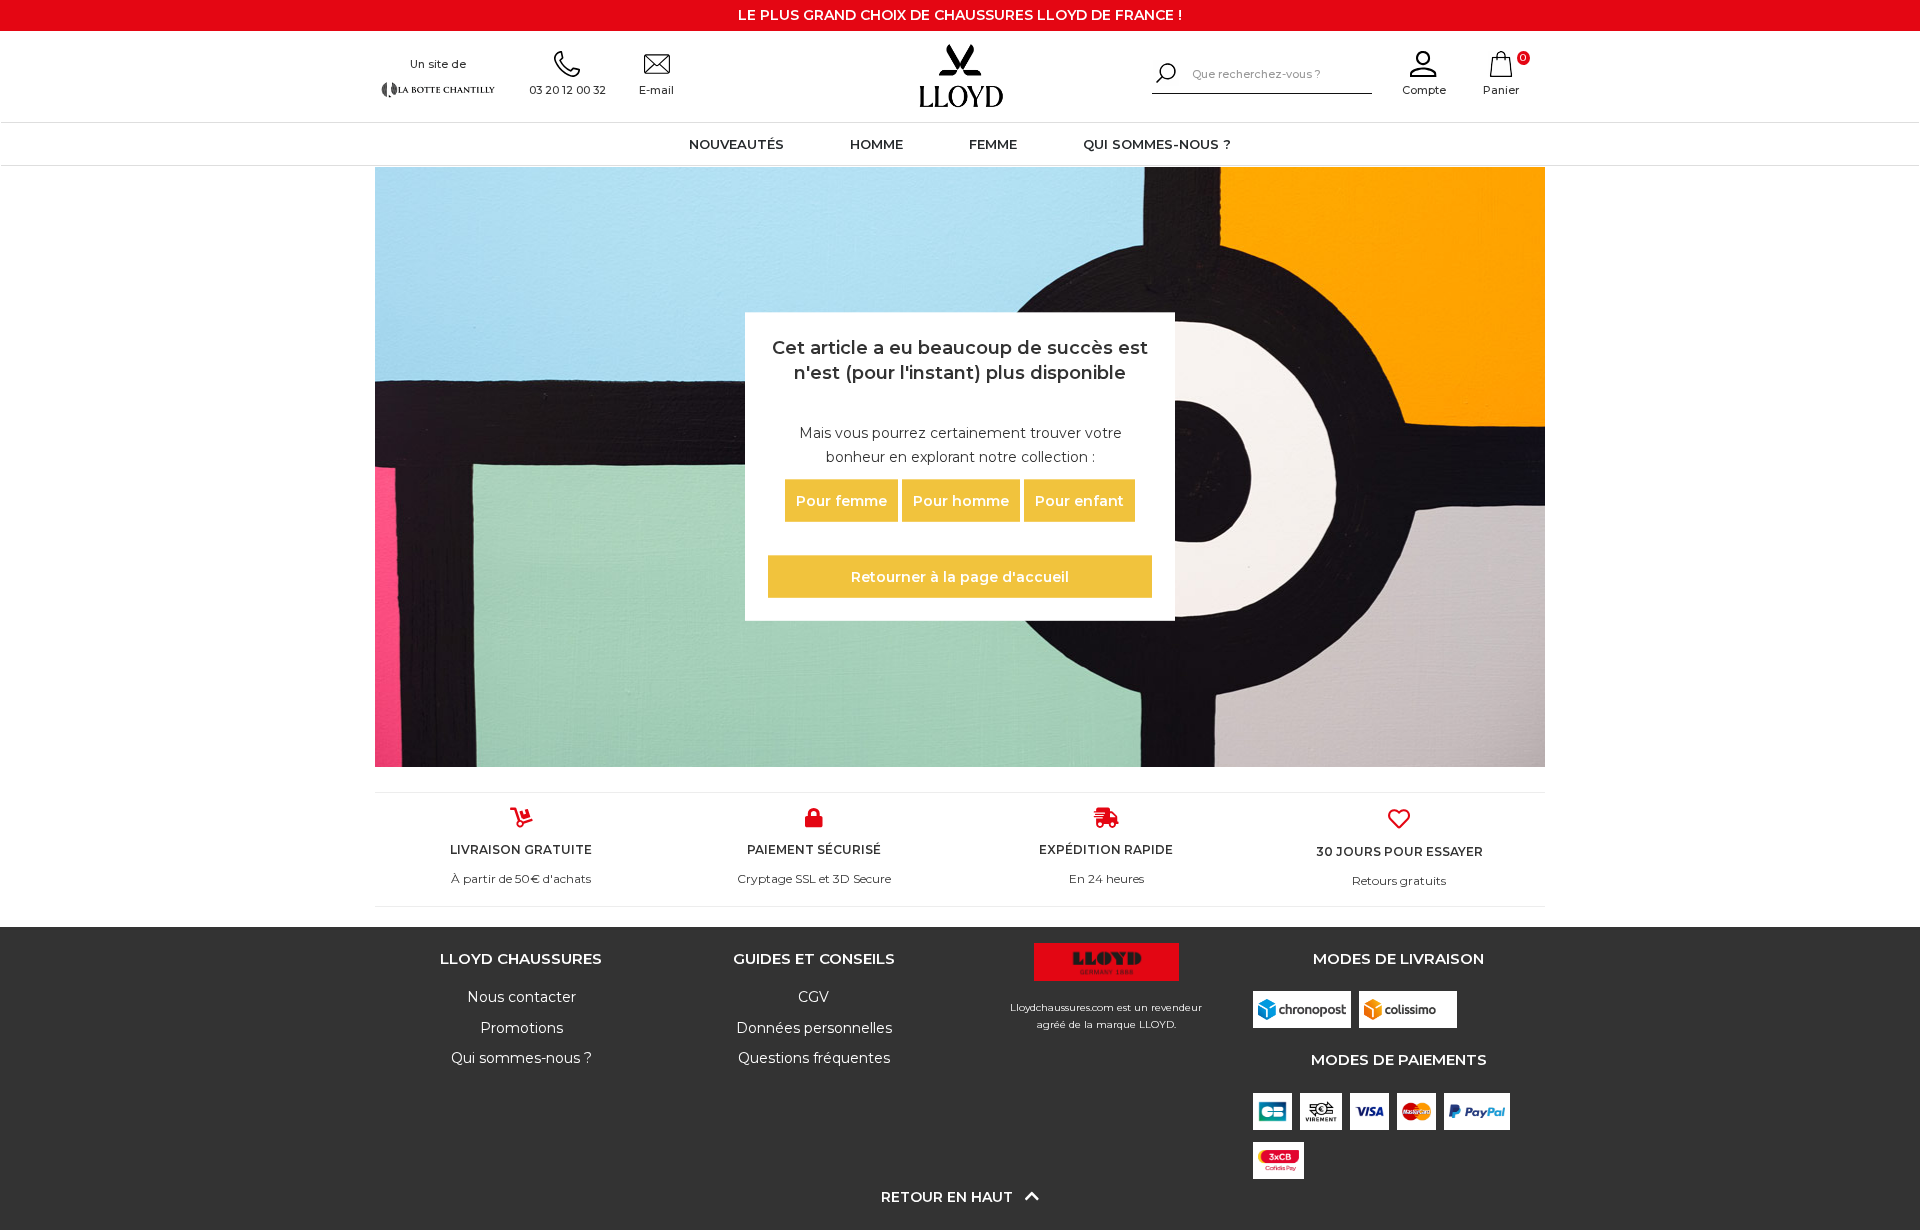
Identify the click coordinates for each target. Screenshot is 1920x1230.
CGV (813, 997)
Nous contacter (521, 997)
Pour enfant (1079, 500)
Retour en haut (949, 1197)
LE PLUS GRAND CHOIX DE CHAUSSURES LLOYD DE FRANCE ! (960, 15)
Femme (993, 144)
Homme (876, 144)
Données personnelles (814, 1028)
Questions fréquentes (814, 1058)
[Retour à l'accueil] (960, 76)
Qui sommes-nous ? (1157, 144)
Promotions (521, 1028)
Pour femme (841, 500)
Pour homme (961, 500)
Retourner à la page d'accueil (960, 577)
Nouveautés (736, 144)
